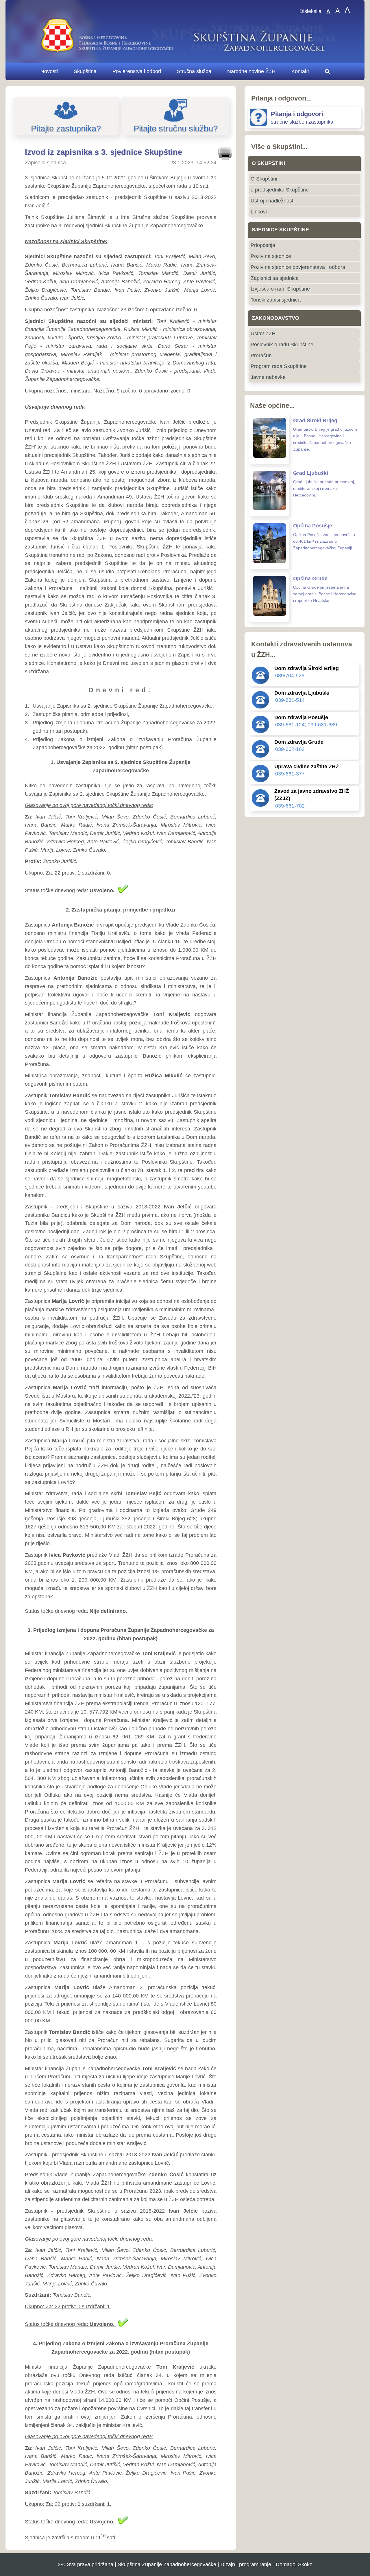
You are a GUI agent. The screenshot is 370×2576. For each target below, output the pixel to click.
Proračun (261, 356)
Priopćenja (263, 245)
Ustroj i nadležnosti (273, 201)
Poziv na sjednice (271, 256)
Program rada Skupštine (279, 366)
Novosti (49, 71)
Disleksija (310, 12)
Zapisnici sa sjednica (275, 278)
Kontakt (300, 71)
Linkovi (259, 212)
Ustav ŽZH (263, 334)
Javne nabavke (268, 377)
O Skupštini (264, 179)
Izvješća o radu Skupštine (280, 289)
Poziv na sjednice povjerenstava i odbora (298, 267)
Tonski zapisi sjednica (276, 300)
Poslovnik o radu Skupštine (282, 345)
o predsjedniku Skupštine (280, 190)
